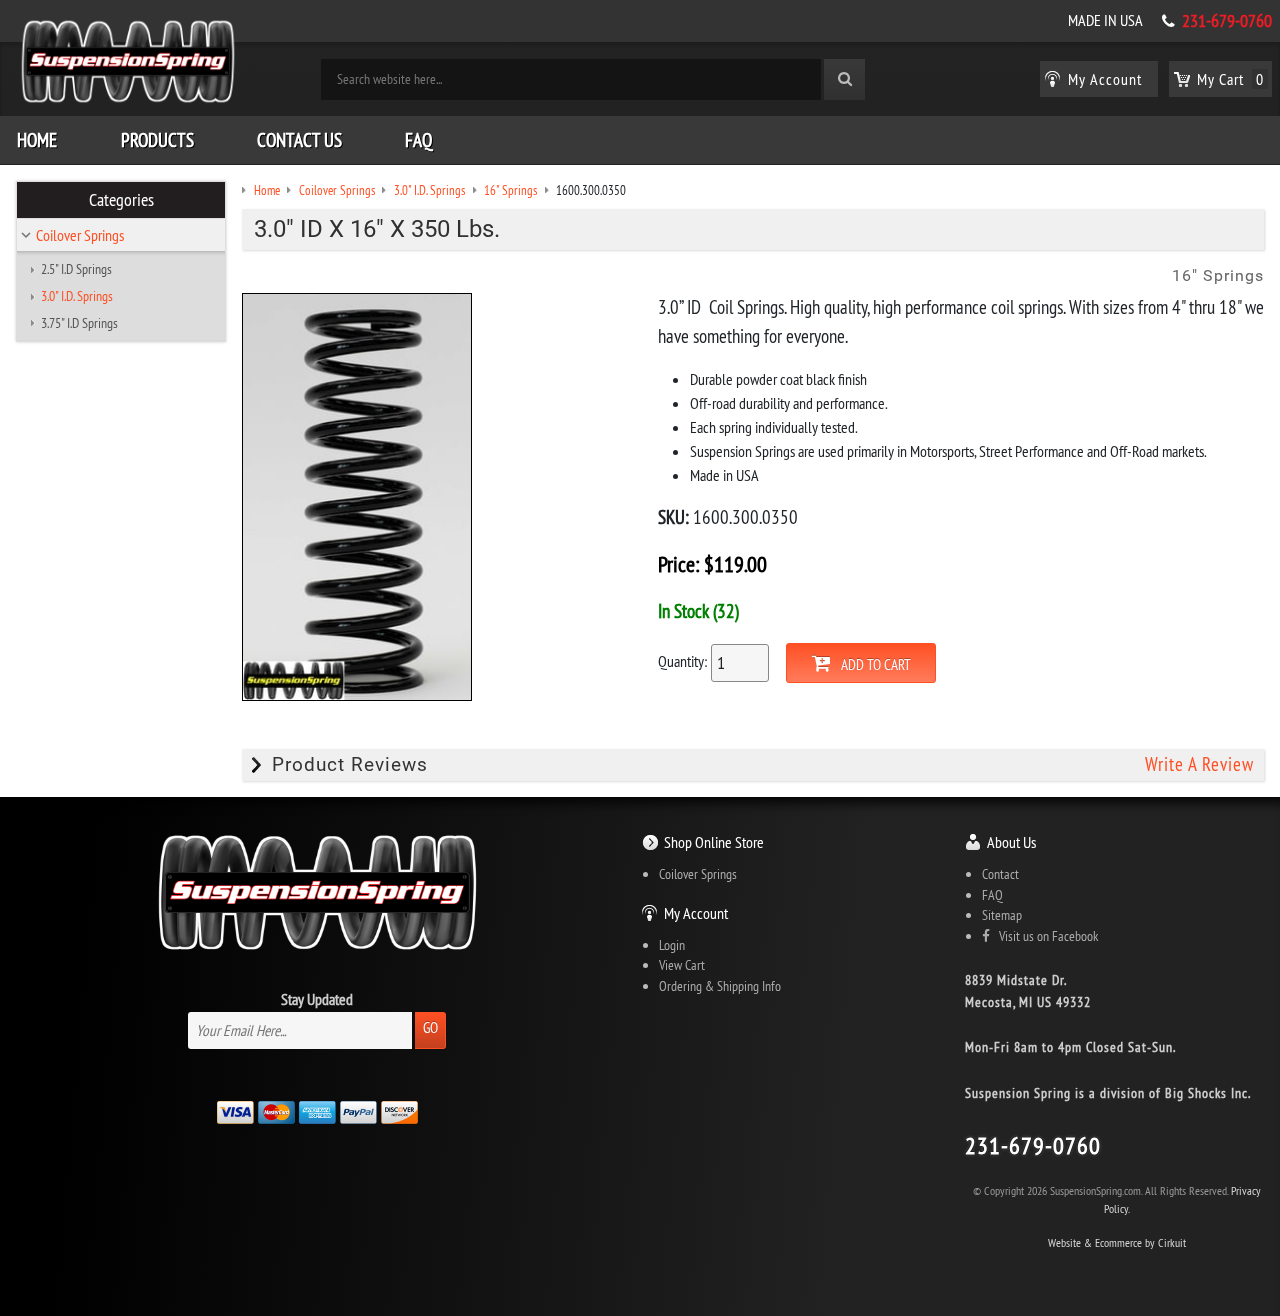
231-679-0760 (1227, 21)
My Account (696, 913)
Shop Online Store (714, 842)
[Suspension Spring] (128, 65)
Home (37, 140)
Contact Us (299, 140)
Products (157, 140)
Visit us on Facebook (1044, 936)
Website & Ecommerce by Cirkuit (1117, 1242)
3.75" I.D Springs (79, 323)
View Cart (682, 965)
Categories (121, 200)
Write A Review (1199, 764)
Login (672, 945)
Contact (1000, 874)
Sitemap (1002, 915)
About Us (1011, 842)
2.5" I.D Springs (76, 269)
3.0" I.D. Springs (77, 296)
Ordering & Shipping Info (720, 986)
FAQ (418, 140)
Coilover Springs (80, 235)
